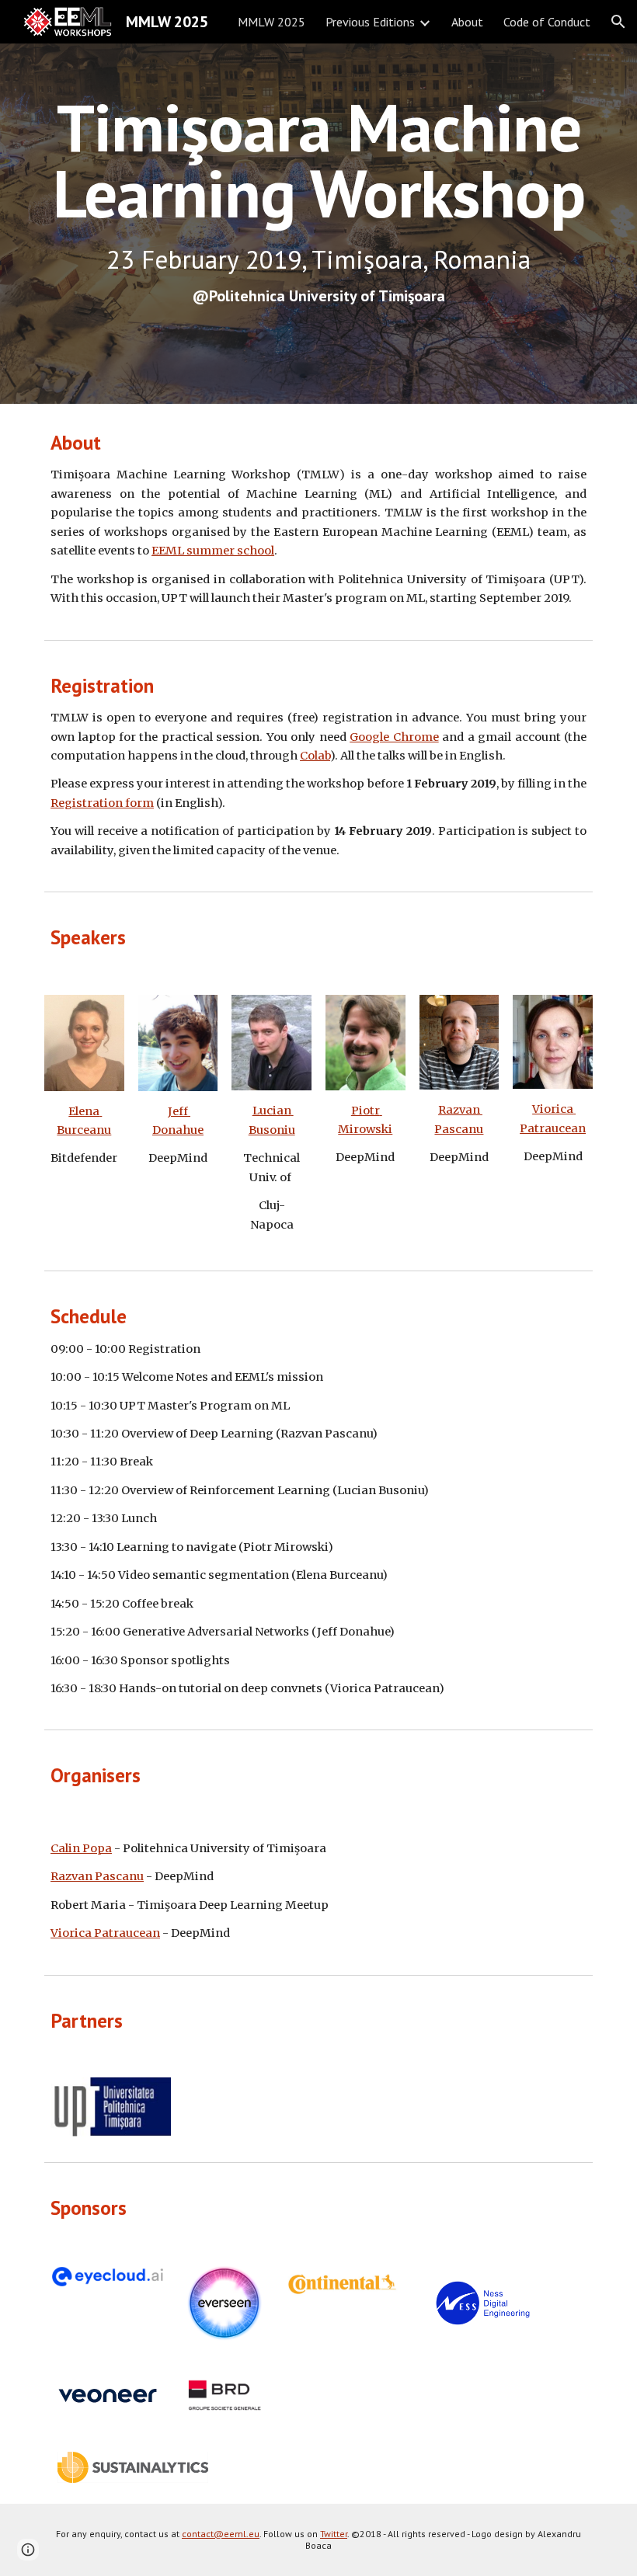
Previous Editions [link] (370, 22)
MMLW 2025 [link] (272, 22)
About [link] (467, 22)
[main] (318, 224)
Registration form (102, 803)
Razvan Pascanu (97, 1876)
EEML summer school (213, 551)
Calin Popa (81, 1848)
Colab (315, 756)
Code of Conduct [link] (547, 22)
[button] (618, 22)
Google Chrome (394, 737)
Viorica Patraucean (105, 1933)
